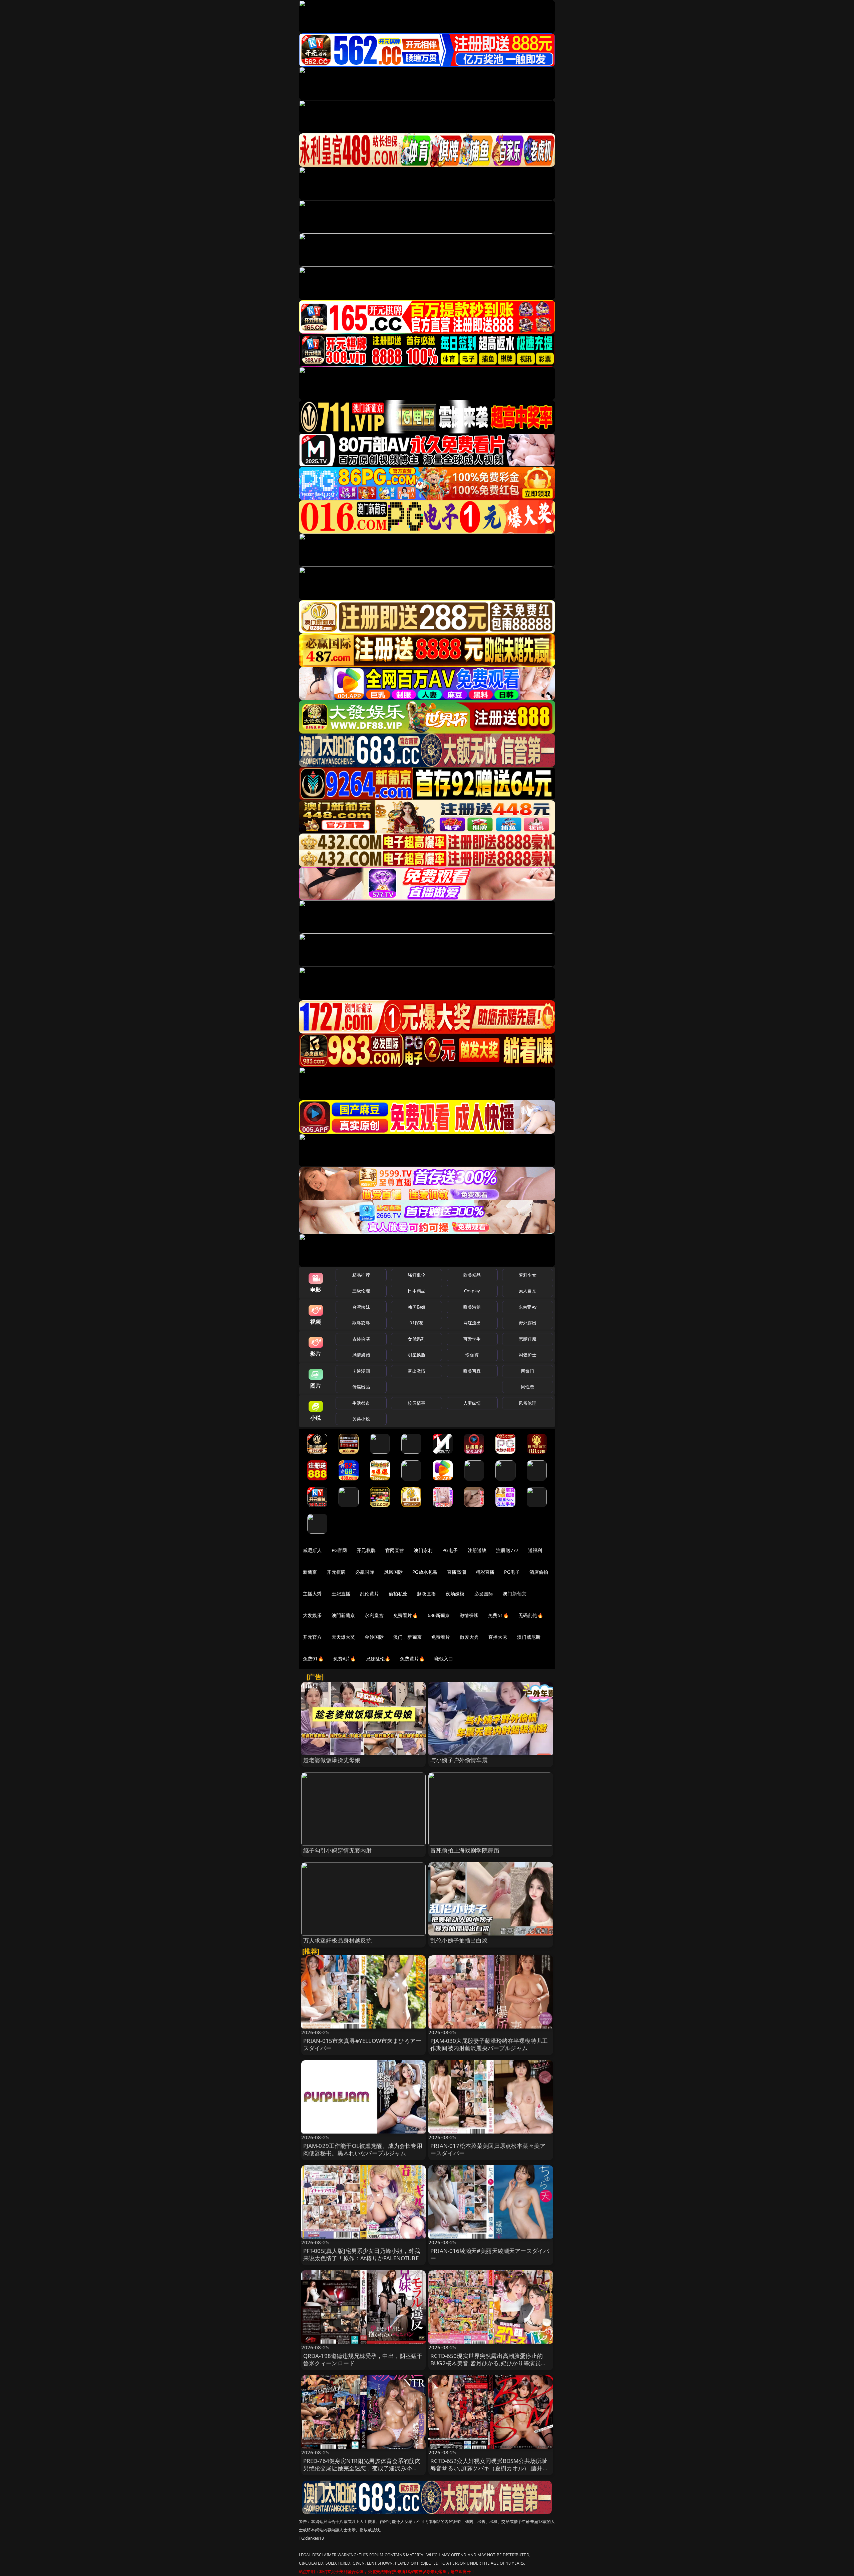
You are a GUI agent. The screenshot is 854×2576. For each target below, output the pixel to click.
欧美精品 (472, 1275)
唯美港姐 (472, 1307)
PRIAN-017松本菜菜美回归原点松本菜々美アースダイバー (488, 2149)
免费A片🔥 (345, 1659)
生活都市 (361, 1403)
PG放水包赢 (425, 1572)
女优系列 (416, 1339)
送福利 (535, 1550)
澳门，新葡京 (407, 1637)
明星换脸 (416, 1355)
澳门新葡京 (515, 1594)
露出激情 (416, 1371)
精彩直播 (485, 1572)
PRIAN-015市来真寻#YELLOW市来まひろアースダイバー (362, 2044)
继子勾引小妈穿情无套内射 (338, 1850)
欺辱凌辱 (361, 1323)
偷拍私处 (398, 1594)
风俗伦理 (528, 1403)
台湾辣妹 (361, 1307)
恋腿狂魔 (528, 1339)
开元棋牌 (366, 1550)
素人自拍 (528, 1291)
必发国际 (484, 1594)
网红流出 (472, 1323)
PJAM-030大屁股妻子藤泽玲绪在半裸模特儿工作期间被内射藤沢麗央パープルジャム (489, 2044)
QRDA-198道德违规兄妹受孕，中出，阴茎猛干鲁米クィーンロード (363, 2359)
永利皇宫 (374, 1615)
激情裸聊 (469, 1615)
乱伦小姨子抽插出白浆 (459, 1940)
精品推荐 (361, 1275)
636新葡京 (439, 1615)
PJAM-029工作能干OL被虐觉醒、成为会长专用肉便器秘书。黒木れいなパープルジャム (363, 2149)
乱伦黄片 (369, 1594)
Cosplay (472, 1291)
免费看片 (441, 1637)
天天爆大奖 (343, 1637)
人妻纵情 (472, 1403)
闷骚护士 (528, 1355)
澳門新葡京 (343, 1615)
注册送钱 (477, 1550)
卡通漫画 (361, 1371)
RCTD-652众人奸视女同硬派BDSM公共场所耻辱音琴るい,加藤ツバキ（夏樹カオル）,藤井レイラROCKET (489, 2468)
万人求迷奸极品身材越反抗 (338, 1940)
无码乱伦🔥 (531, 1615)
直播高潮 (457, 1572)
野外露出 (528, 1323)
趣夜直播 (426, 1594)
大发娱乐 (312, 1615)
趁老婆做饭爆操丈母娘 (332, 1760)
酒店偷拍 (539, 1572)
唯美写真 (472, 1371)
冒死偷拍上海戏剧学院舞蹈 (465, 1850)
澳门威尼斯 (529, 1637)
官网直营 (395, 1550)
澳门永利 (423, 1550)
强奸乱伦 (416, 1275)
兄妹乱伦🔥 (378, 1659)
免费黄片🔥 (412, 1659)
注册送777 (507, 1550)
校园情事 (416, 1403)
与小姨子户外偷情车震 (459, 1760)
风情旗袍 (361, 1355)
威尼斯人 (312, 1550)
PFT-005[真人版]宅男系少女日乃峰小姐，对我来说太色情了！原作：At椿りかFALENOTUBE (362, 2254)
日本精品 (416, 1291)
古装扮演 (361, 1339)
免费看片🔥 (406, 1615)
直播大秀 (498, 1637)
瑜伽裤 (472, 1355)
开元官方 (312, 1637)
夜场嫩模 (455, 1594)
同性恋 (528, 1387)
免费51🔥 (498, 1615)
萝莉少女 (528, 1275)
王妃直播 (341, 1594)
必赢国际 (365, 1572)
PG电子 (450, 1550)
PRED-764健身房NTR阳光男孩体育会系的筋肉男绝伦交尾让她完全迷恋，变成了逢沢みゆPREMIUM (362, 2468)
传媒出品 (361, 1387)
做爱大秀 (469, 1637)
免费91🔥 (313, 1659)
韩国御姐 (416, 1307)
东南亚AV (528, 1307)
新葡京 (310, 1572)
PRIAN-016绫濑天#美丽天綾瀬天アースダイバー (490, 2254)
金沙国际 (374, 1637)
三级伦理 (361, 1291)
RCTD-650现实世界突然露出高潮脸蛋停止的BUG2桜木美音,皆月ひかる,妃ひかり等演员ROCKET (487, 2363)
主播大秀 (312, 1594)
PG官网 (339, 1550)
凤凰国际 (393, 1572)
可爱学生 (472, 1339)
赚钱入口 (444, 1659)
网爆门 (528, 1371)
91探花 (416, 1323)
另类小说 (361, 1419)
